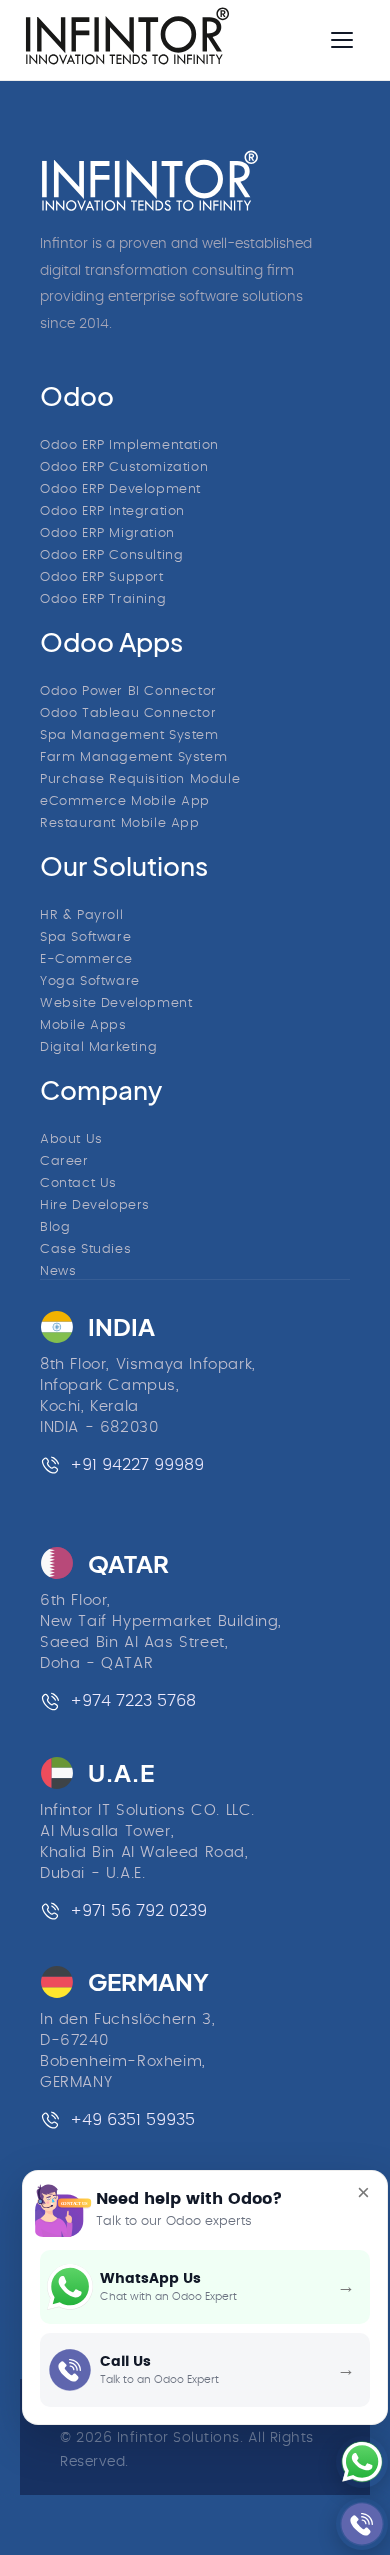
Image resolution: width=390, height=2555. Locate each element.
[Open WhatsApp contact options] (355, 2462)
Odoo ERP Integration (112, 511)
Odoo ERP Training (103, 599)
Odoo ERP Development (120, 489)
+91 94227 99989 (137, 1465)
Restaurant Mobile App (120, 823)
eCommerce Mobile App (125, 801)
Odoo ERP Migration (107, 533)
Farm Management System (133, 757)
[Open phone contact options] (355, 2524)
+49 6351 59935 (132, 2120)
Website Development (116, 1003)
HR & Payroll (81, 915)
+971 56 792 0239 (138, 1911)
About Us (71, 1139)
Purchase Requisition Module (140, 779)
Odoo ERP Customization (124, 467)
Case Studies (85, 1249)
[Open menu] (342, 40)
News (58, 1271)
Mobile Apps (83, 1025)
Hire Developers (95, 1205)
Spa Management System (129, 735)
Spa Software (85, 937)
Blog (55, 1227)
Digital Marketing (98, 1047)
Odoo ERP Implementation (129, 445)
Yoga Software (90, 981)
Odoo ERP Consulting (111, 555)
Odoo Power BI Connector (128, 691)
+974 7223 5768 (133, 1701)
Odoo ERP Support (102, 577)
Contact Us (78, 1183)
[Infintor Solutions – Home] (150, 181)
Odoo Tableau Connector (128, 713)
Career (64, 1161)
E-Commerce (86, 959)
